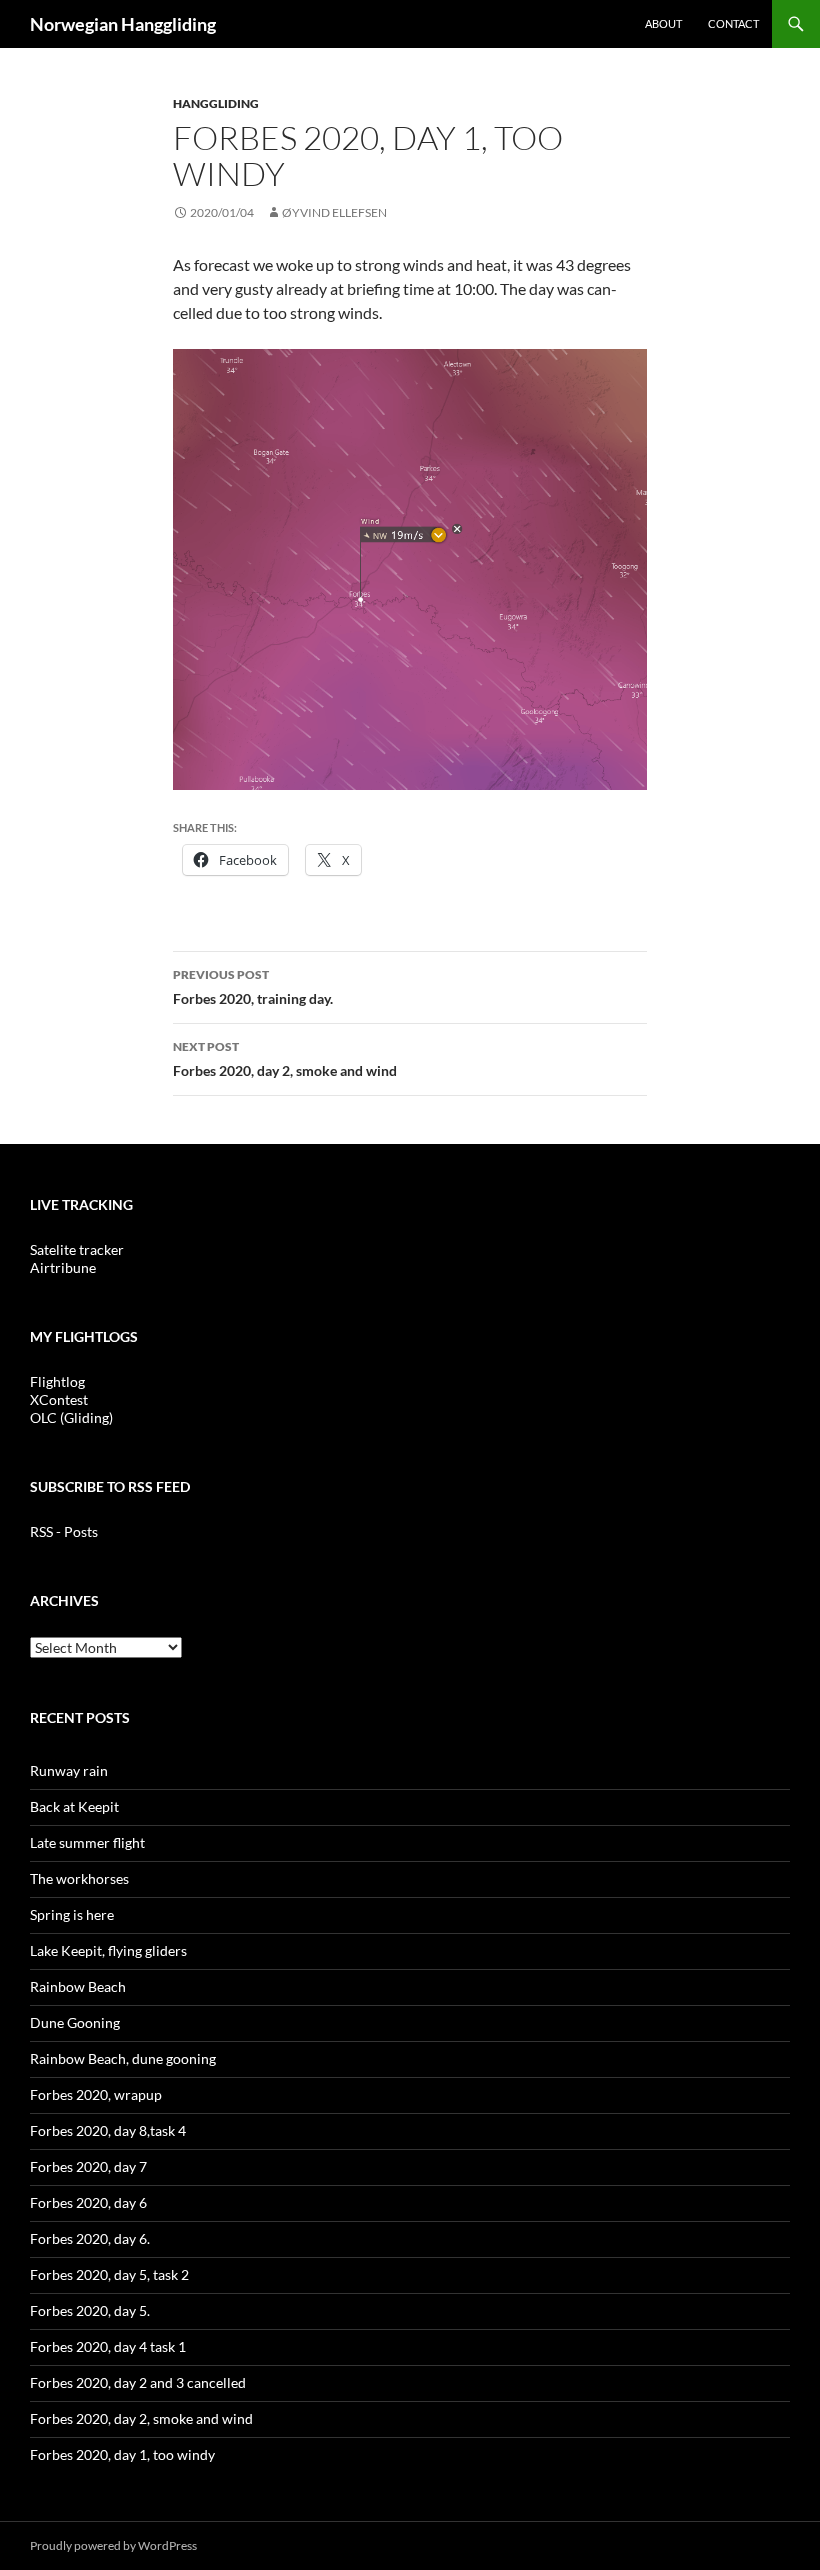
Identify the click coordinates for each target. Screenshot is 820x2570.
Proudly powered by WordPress (113, 2545)
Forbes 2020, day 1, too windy (122, 2454)
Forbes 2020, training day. (253, 987)
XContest (59, 1399)
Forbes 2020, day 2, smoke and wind (285, 1059)
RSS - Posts (64, 1531)
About (663, 23)
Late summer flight (87, 1842)
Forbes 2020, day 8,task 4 (108, 2130)
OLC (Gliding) (71, 1417)
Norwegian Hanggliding (123, 24)
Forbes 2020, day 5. (90, 2310)
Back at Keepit (74, 1806)
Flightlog (57, 1381)
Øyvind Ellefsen (334, 212)
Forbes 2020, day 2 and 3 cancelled (138, 2382)
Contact (733, 23)
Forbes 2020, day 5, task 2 (109, 2274)
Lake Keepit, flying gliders (108, 1950)
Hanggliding (216, 103)
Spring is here (72, 1914)
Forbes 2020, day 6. (90, 2238)
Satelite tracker (77, 1249)
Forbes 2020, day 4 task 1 (108, 2346)
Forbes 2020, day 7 (88, 2166)
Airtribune (63, 1267)
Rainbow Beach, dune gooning (123, 2058)
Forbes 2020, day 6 (88, 2202)
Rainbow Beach (78, 1986)
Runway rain (69, 1770)
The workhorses (79, 1878)
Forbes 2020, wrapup (96, 2094)
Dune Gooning (75, 2022)
